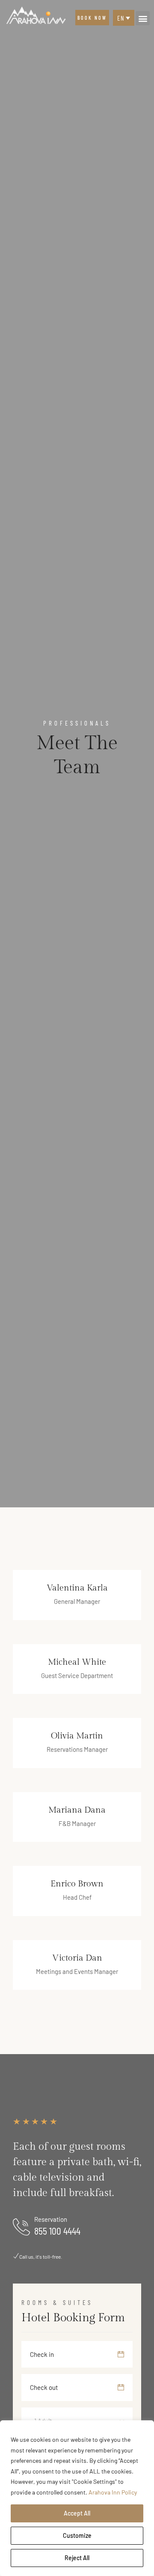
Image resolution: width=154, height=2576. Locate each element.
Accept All (77, 2513)
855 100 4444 (57, 2231)
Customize (77, 2535)
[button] (143, 18)
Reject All (77, 2558)
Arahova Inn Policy (113, 2492)
